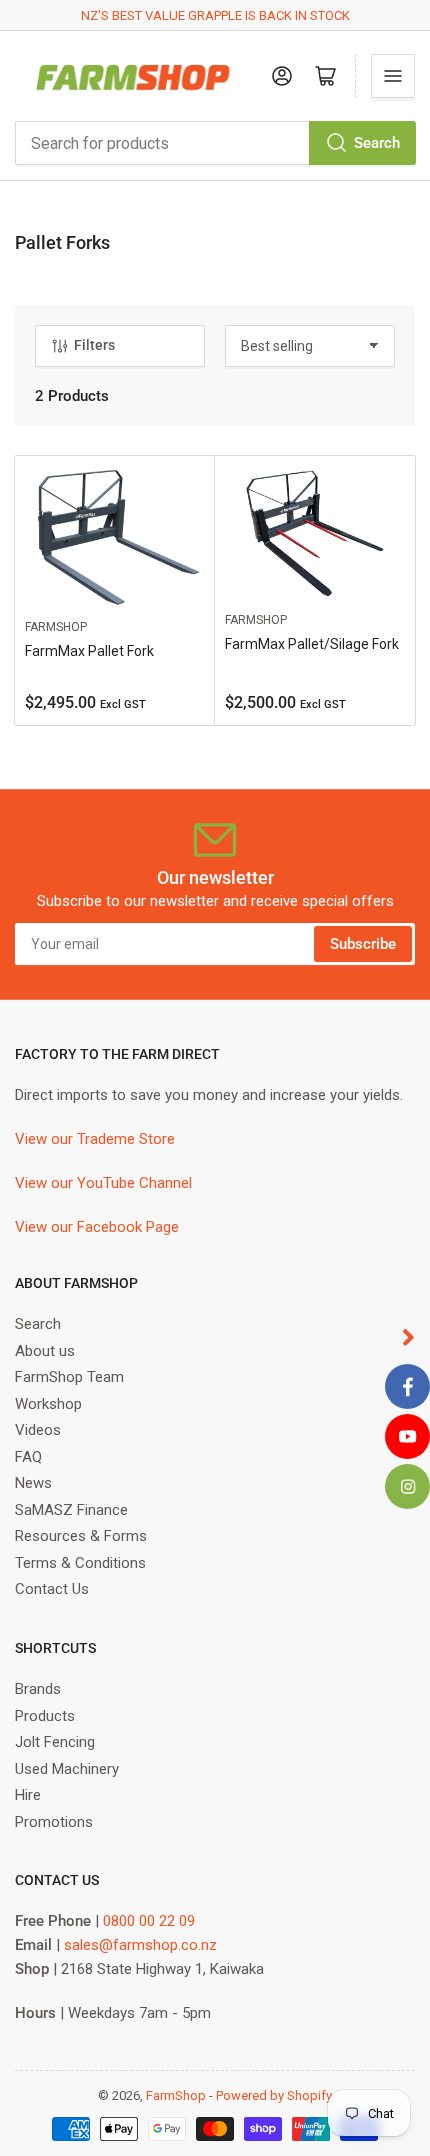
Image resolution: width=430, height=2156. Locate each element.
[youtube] (407, 1436)
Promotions (54, 1822)
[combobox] (215, 143)
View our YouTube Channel (103, 1183)
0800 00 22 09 (149, 1921)
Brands (38, 1689)
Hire (28, 1795)
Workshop (48, 1404)
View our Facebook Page (97, 1227)
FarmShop (56, 627)
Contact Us (52, 1589)
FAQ (28, 1457)
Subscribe (363, 944)
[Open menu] (393, 76)
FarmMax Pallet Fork (89, 651)
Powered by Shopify (274, 2095)
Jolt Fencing (55, 1742)
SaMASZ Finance (71, 1510)
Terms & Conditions (80, 1563)
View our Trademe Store (95, 1139)
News (33, 1483)
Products (45, 1716)
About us (45, 1351)
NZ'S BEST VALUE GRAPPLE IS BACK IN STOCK (215, 15)
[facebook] (407, 1386)
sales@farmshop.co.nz (140, 1945)
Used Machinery (67, 1769)
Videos (38, 1430)
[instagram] (407, 1486)
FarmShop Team (69, 1377)
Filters (94, 345)
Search (377, 143)
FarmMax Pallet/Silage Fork (312, 644)
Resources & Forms (81, 1536)
